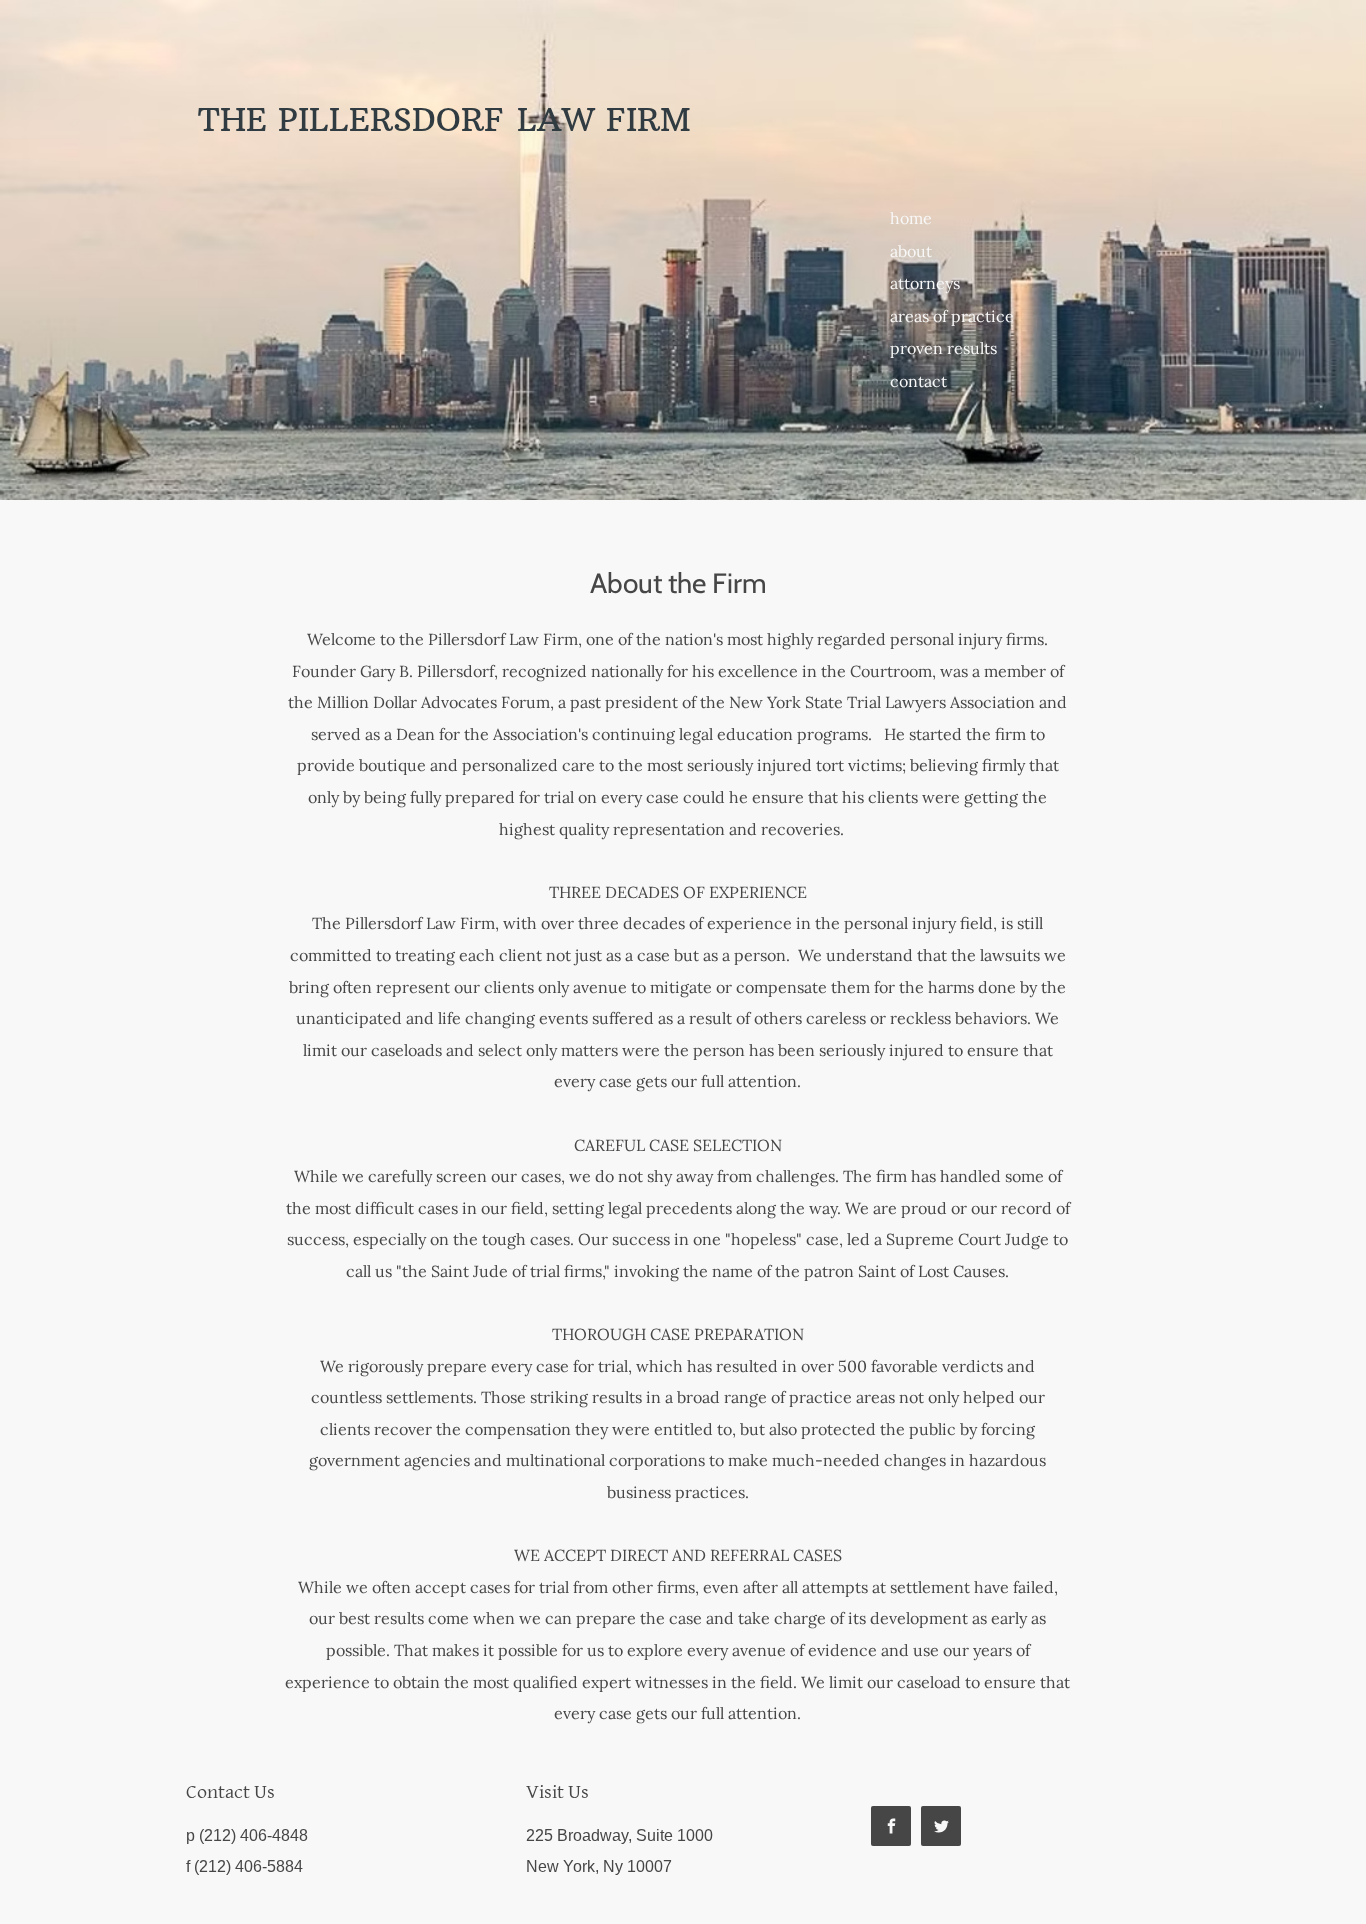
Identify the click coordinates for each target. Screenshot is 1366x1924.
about (911, 251)
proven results (943, 348)
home (911, 218)
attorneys (925, 283)
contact (918, 381)
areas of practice (952, 316)
